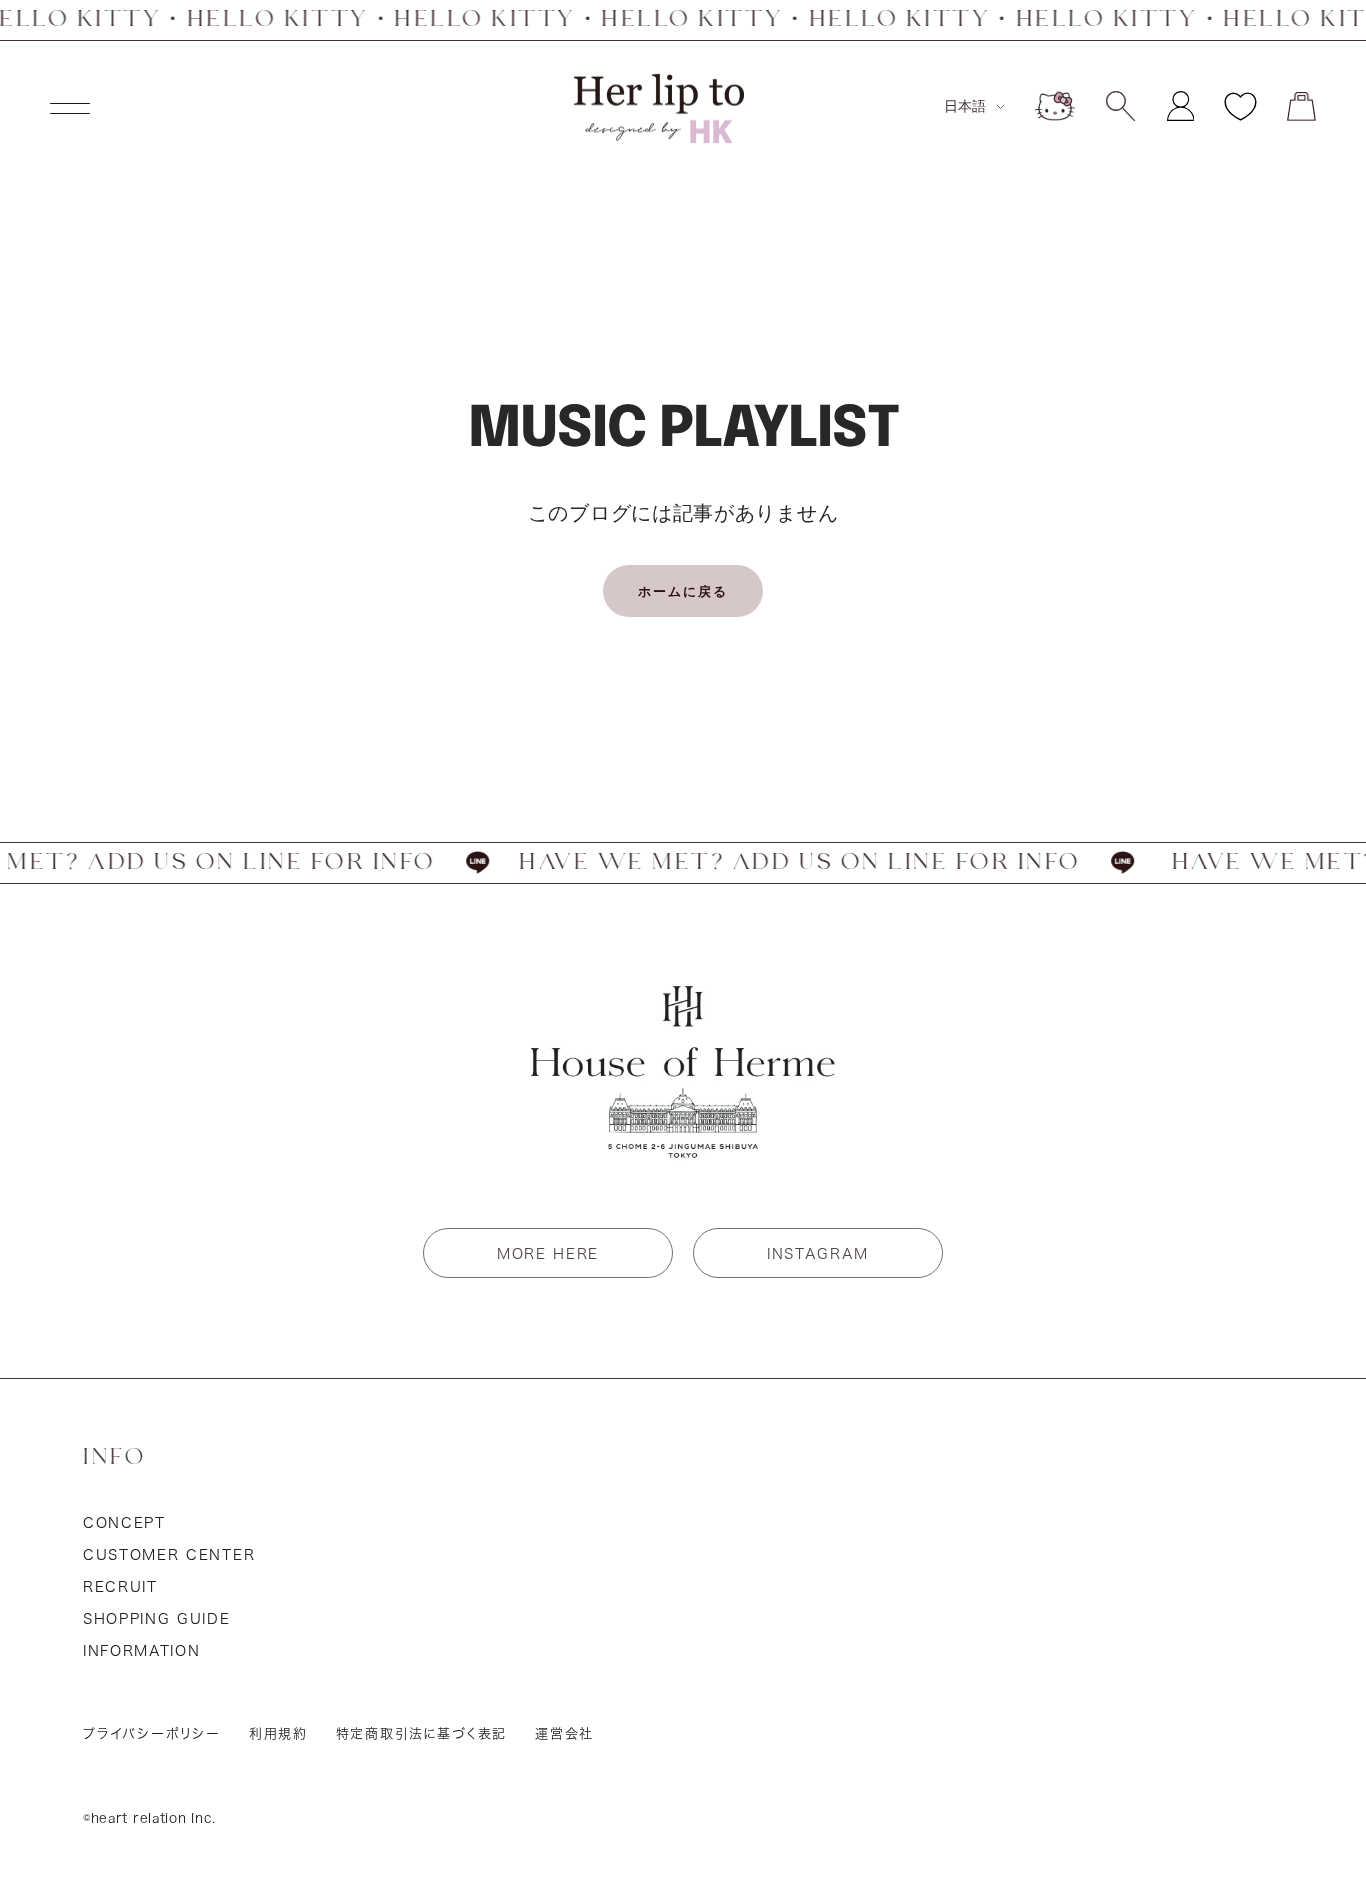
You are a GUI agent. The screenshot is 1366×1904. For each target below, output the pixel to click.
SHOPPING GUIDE (157, 1619)
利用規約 (278, 1733)
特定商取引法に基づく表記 (422, 1733)
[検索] (1120, 106)
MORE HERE (548, 1254)
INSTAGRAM (818, 1254)
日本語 (965, 106)
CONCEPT (124, 1523)
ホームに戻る (683, 591)
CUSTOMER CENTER (169, 1555)
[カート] (1301, 106)
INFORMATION (141, 1651)
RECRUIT (120, 1587)
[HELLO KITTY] (1055, 106)
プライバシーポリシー (152, 1733)
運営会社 (564, 1733)
